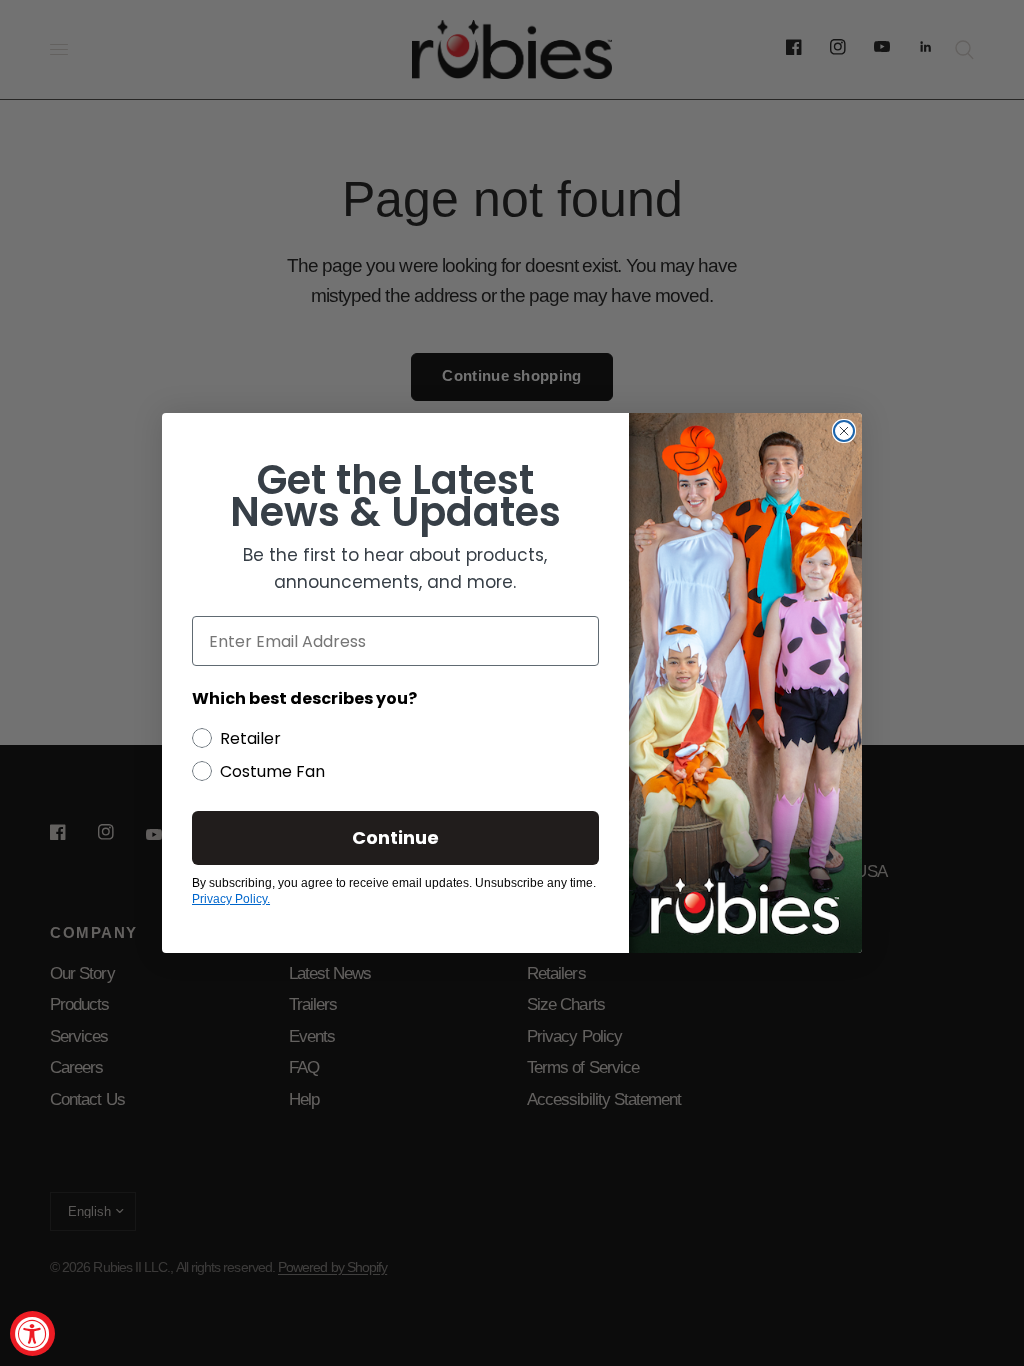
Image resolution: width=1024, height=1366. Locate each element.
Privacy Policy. (231, 899)
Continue (395, 837)
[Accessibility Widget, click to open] (32, 1333)
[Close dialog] (844, 431)
